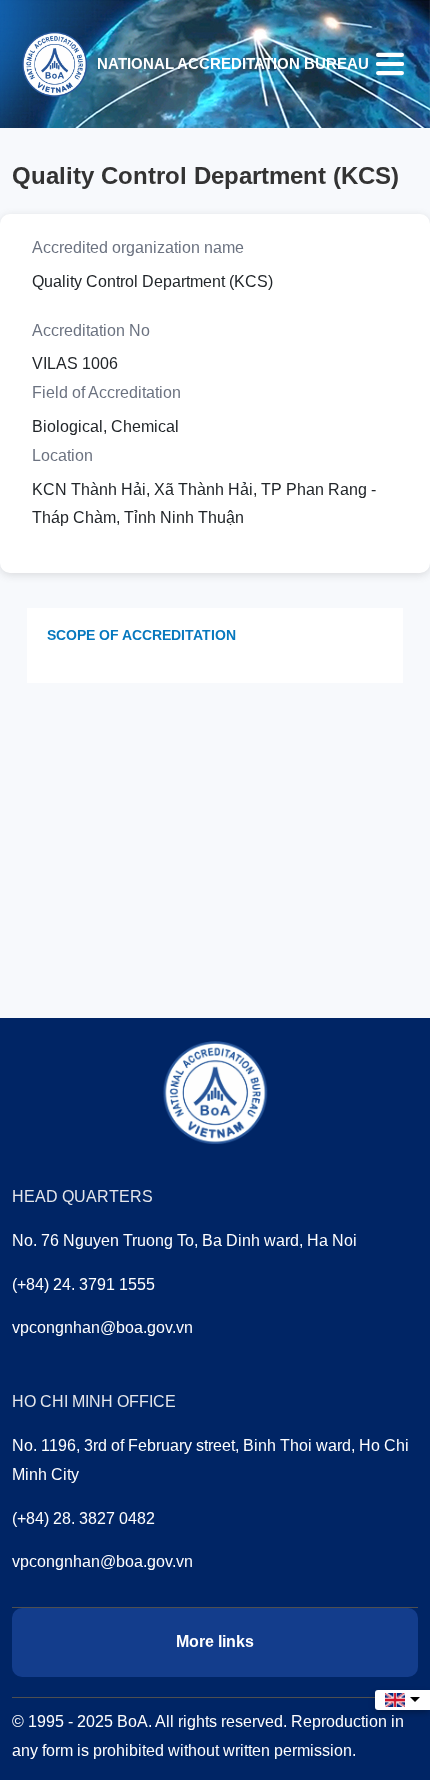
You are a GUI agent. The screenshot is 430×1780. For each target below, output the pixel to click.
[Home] (54, 62)
